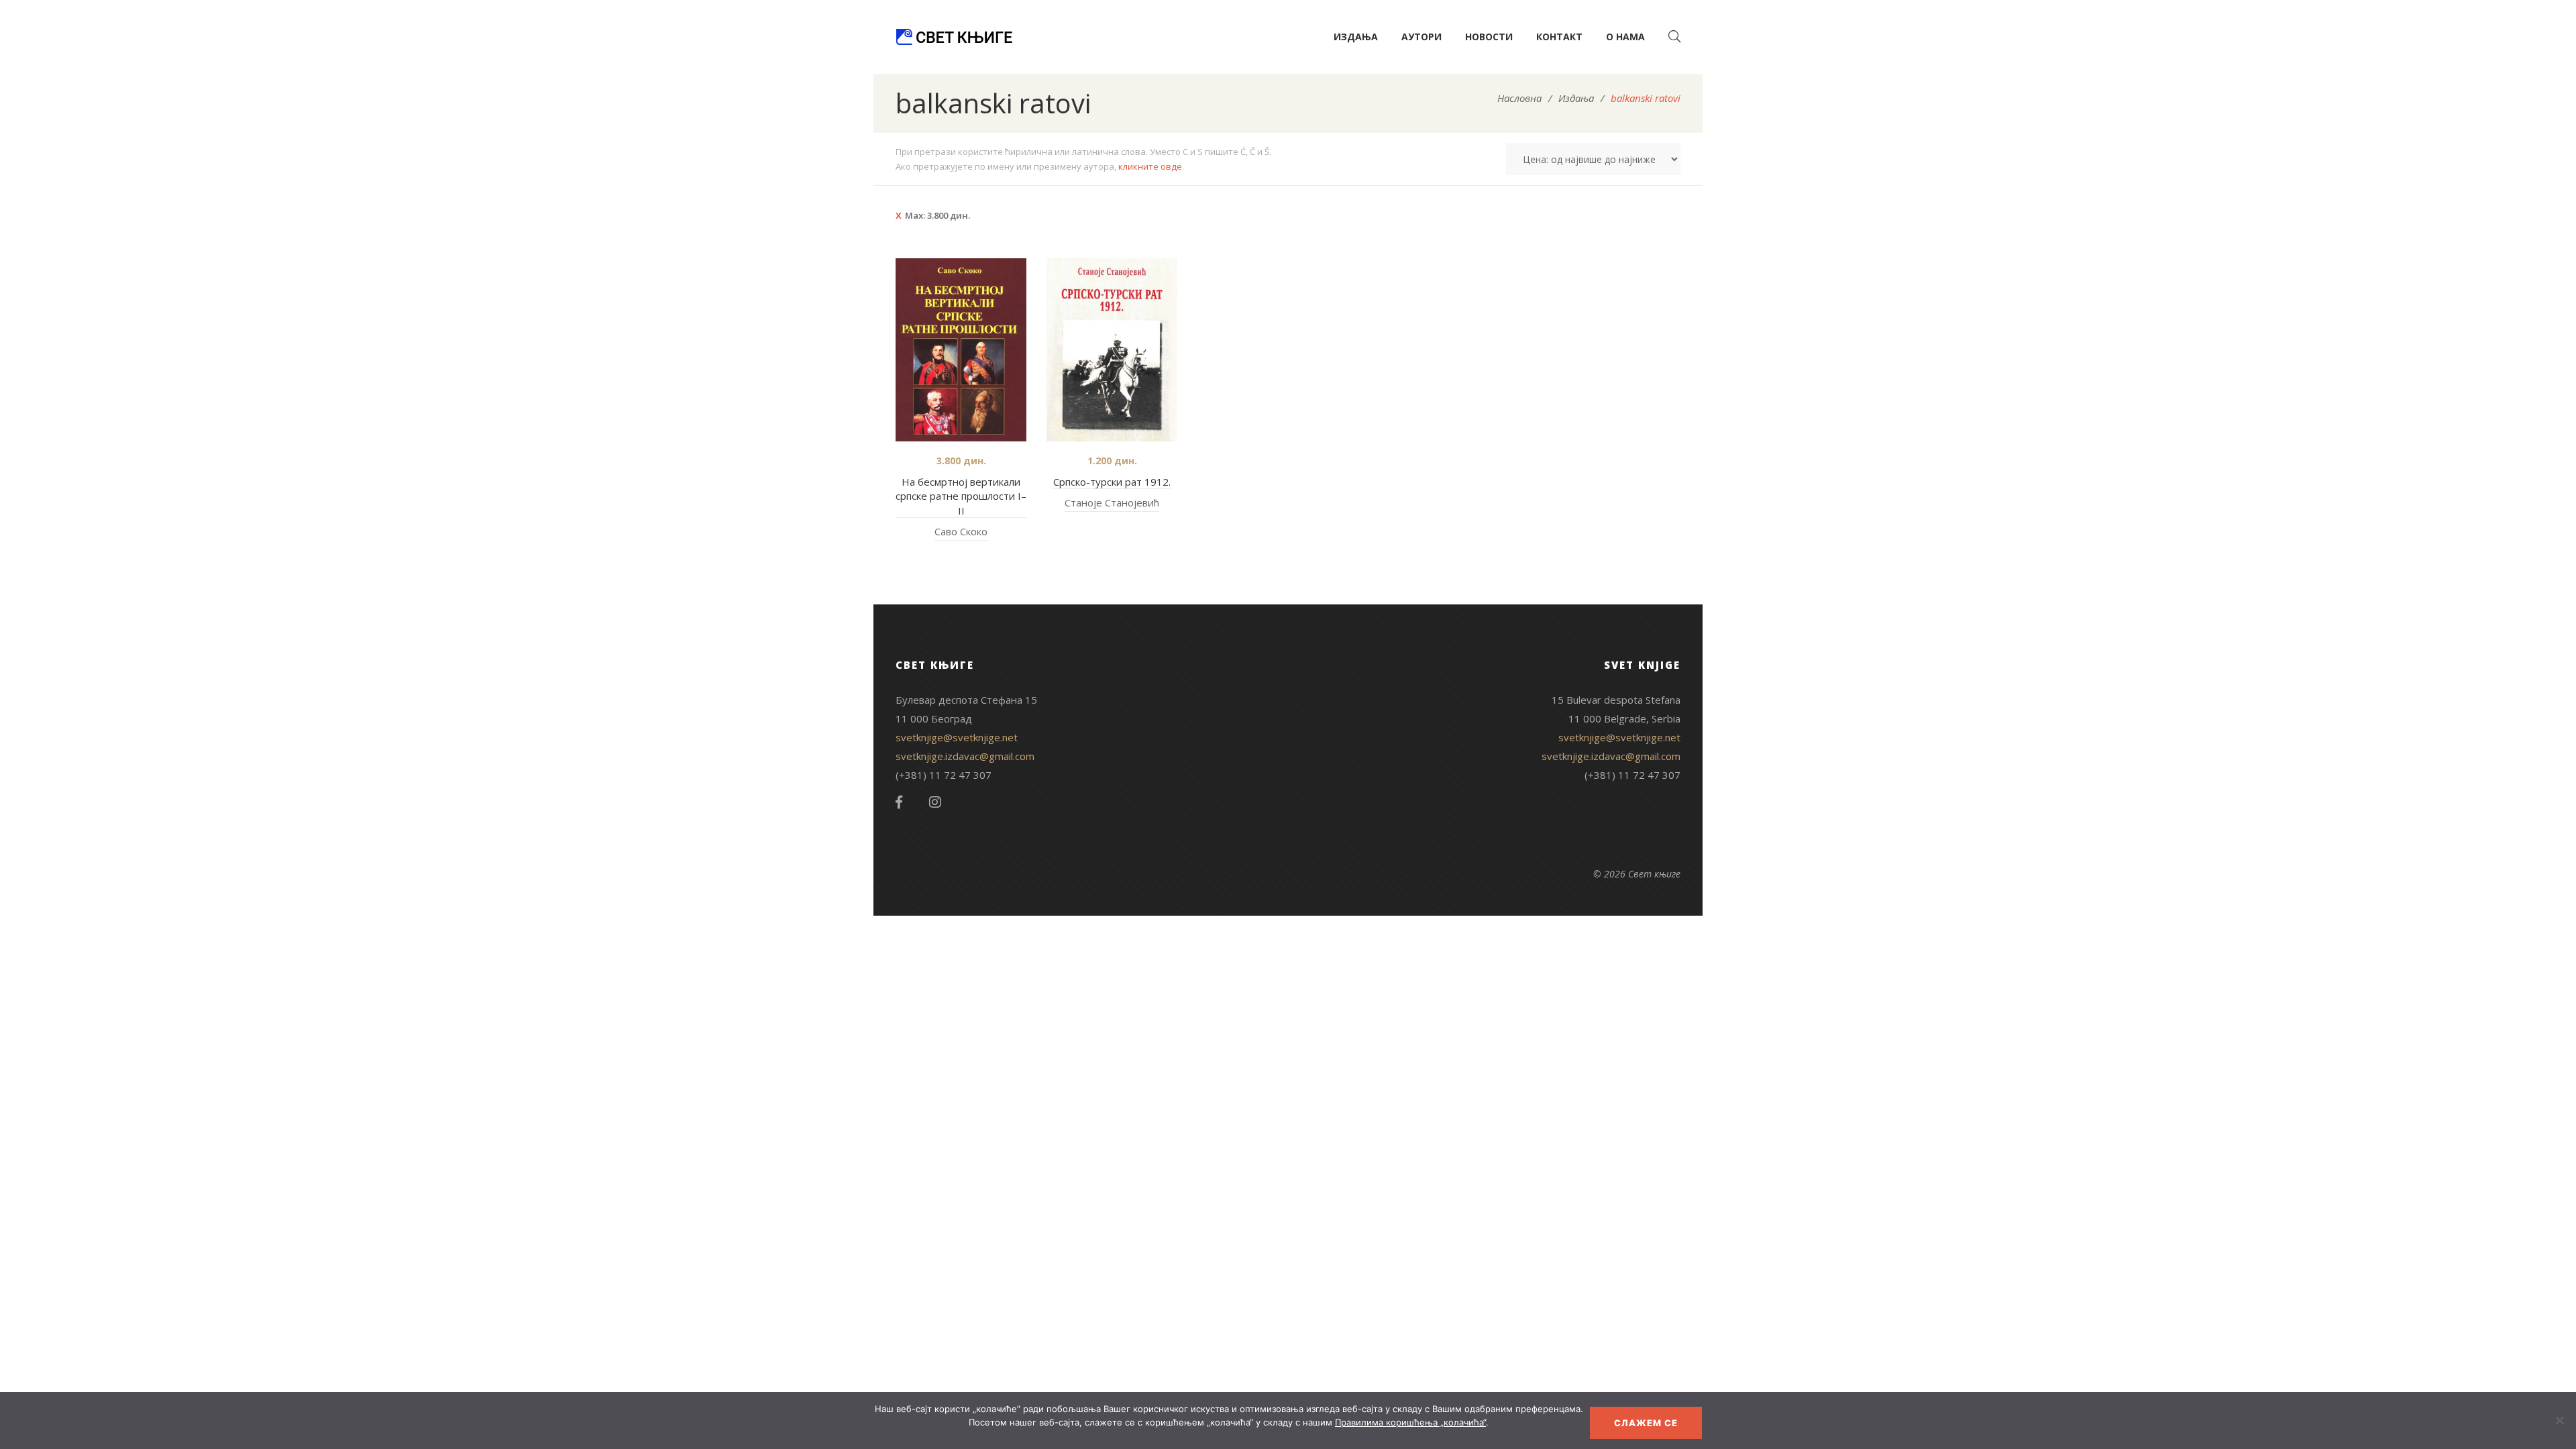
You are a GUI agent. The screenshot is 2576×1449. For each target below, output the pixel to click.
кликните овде (1150, 166)
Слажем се (1646, 1423)
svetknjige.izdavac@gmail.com (965, 756)
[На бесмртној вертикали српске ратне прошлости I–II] (961, 350)
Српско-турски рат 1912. (1112, 482)
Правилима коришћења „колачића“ (1410, 1422)
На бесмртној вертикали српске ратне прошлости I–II (961, 496)
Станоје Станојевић (1112, 502)
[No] (2559, 1420)
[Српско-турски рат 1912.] (1112, 350)
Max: (937, 215)
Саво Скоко (961, 531)
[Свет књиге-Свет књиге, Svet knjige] (954, 37)
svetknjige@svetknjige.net (957, 737)
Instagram (935, 802)
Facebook (899, 802)
